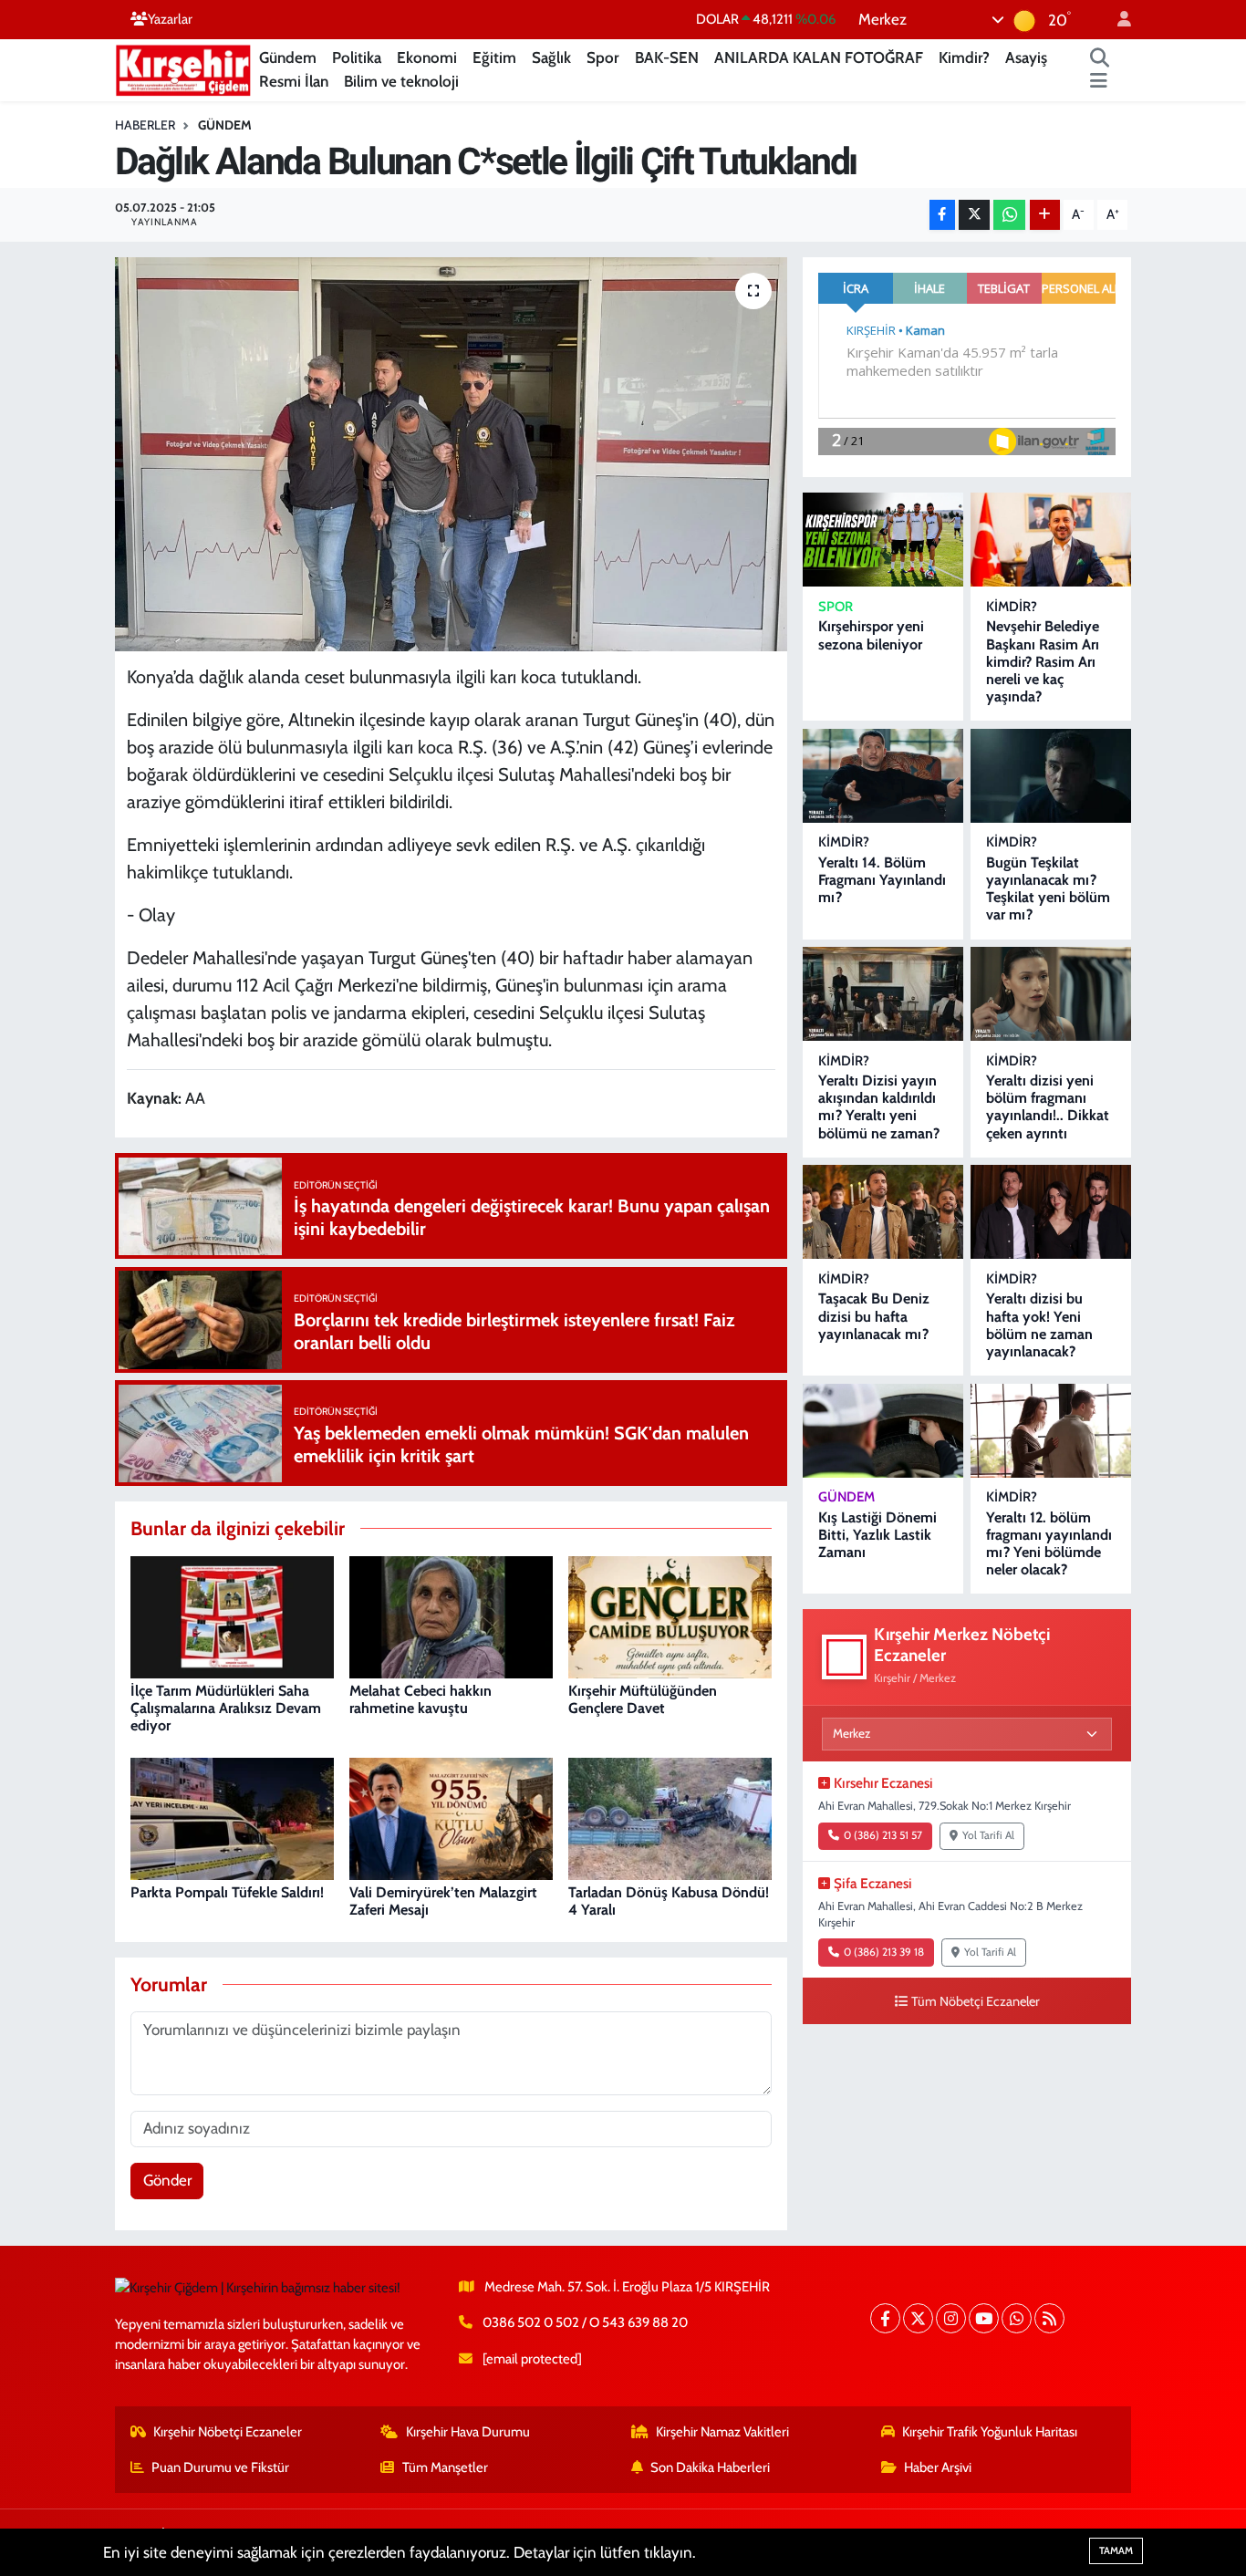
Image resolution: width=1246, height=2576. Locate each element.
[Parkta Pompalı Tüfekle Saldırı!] (232, 1817)
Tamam (1116, 2550)
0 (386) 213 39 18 (884, 1952)
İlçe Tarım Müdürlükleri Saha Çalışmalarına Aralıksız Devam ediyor (226, 1708)
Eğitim (494, 57)
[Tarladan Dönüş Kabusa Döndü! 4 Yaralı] (670, 1817)
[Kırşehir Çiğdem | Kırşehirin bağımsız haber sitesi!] (183, 68)
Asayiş (1026, 57)
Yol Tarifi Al (988, 1835)
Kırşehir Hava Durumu (468, 2432)
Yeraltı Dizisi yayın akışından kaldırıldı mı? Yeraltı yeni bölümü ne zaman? (879, 1107)
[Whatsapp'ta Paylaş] (1009, 215)
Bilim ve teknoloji (401, 81)
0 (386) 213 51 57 (883, 1835)
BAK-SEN (667, 57)
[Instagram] (951, 2318)
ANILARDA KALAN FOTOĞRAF (819, 57)
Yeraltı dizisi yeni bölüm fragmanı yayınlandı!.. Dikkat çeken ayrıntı (1048, 1107)
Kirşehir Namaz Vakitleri (722, 2432)
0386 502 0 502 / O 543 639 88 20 (585, 2322)
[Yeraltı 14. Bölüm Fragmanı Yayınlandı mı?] (883, 776)
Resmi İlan (294, 81)
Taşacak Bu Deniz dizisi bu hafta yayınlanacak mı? (874, 1316)
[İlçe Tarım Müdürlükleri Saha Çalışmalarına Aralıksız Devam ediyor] (232, 1615)
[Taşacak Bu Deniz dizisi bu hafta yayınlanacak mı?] (883, 1212)
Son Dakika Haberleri (710, 2467)
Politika (357, 57)
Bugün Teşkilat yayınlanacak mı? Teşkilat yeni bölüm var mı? (1048, 889)
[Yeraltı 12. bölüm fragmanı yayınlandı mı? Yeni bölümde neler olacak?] (1051, 1431)
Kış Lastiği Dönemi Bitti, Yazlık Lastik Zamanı (877, 1535)
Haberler (145, 125)
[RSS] (1049, 2318)
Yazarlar (170, 19)
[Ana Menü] (1099, 82)
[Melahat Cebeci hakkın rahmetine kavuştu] (451, 1615)
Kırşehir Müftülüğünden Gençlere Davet (643, 1699)
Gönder (167, 2180)
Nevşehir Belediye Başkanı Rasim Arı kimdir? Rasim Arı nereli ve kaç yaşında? (1043, 661)
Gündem (288, 57)
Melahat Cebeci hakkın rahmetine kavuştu (421, 1699)
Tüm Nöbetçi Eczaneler (976, 2001)
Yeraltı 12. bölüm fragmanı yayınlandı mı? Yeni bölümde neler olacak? (1049, 1544)
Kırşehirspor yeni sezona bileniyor (871, 635)
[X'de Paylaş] (974, 215)
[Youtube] (984, 2318)
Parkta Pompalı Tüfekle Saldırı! (227, 1892)
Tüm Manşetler (445, 2467)
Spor (603, 57)
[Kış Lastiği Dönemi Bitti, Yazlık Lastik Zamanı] (883, 1431)
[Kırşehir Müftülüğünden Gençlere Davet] (670, 1615)
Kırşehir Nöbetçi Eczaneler (228, 2432)
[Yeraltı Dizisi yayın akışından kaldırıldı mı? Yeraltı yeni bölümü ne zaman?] (883, 994)
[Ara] (1100, 58)
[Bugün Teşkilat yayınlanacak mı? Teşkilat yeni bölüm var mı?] (1051, 776)
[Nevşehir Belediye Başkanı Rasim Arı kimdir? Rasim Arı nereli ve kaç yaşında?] (1051, 540)
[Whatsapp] (1017, 2318)
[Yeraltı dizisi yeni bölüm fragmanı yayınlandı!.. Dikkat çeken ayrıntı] (1051, 994)
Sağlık (551, 57)
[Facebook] (885, 2318)
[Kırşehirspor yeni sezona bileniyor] (883, 540)
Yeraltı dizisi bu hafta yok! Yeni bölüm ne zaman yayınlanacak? (1039, 1325)
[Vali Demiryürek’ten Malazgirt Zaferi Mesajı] (451, 1817)
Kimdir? (964, 57)
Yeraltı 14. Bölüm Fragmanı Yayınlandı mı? (882, 880)
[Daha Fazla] (1045, 215)
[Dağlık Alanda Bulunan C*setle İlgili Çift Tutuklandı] (451, 454)
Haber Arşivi (938, 2467)
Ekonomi (427, 57)
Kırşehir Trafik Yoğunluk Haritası (990, 2432)
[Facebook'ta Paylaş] (942, 215)
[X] (918, 2318)
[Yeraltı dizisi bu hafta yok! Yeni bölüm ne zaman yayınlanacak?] (1051, 1212)
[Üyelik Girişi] (1116, 20)
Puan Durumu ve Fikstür (220, 2467)
